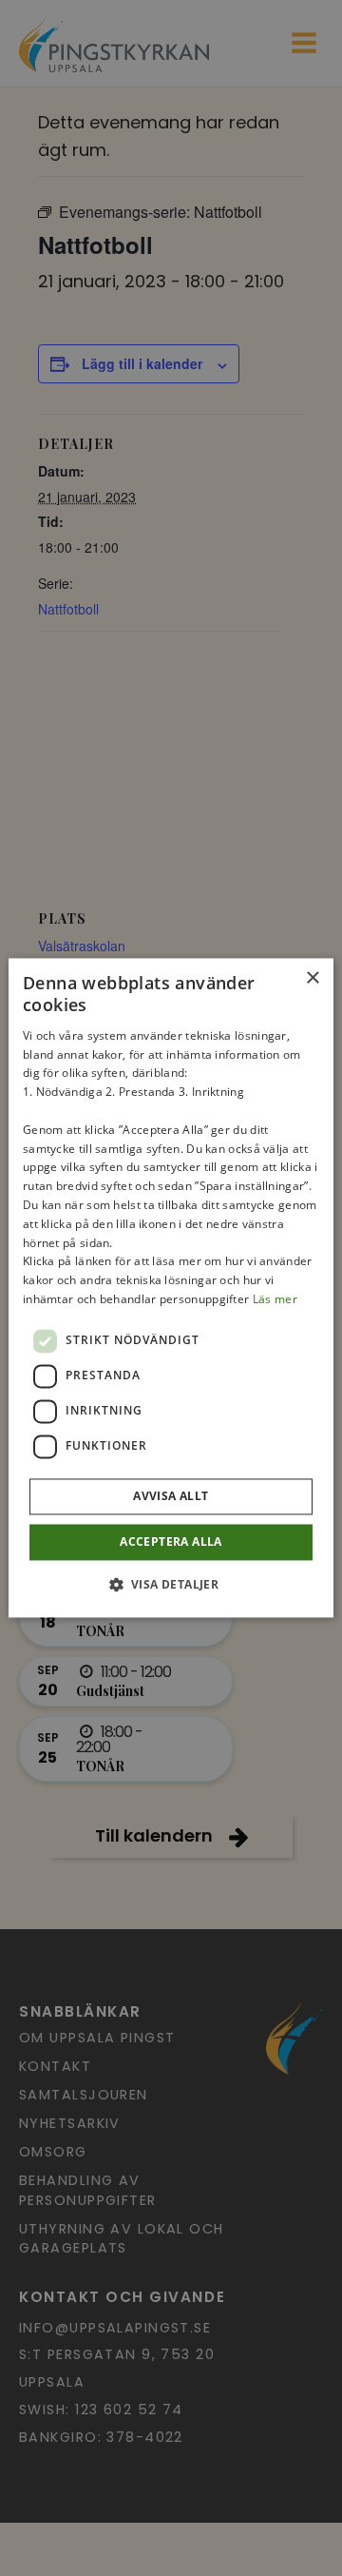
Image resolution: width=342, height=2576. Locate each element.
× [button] (312, 978)
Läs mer (275, 1299)
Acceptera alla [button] (171, 1542)
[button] (171, 1585)
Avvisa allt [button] (171, 1496)
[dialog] (171, 1288)
